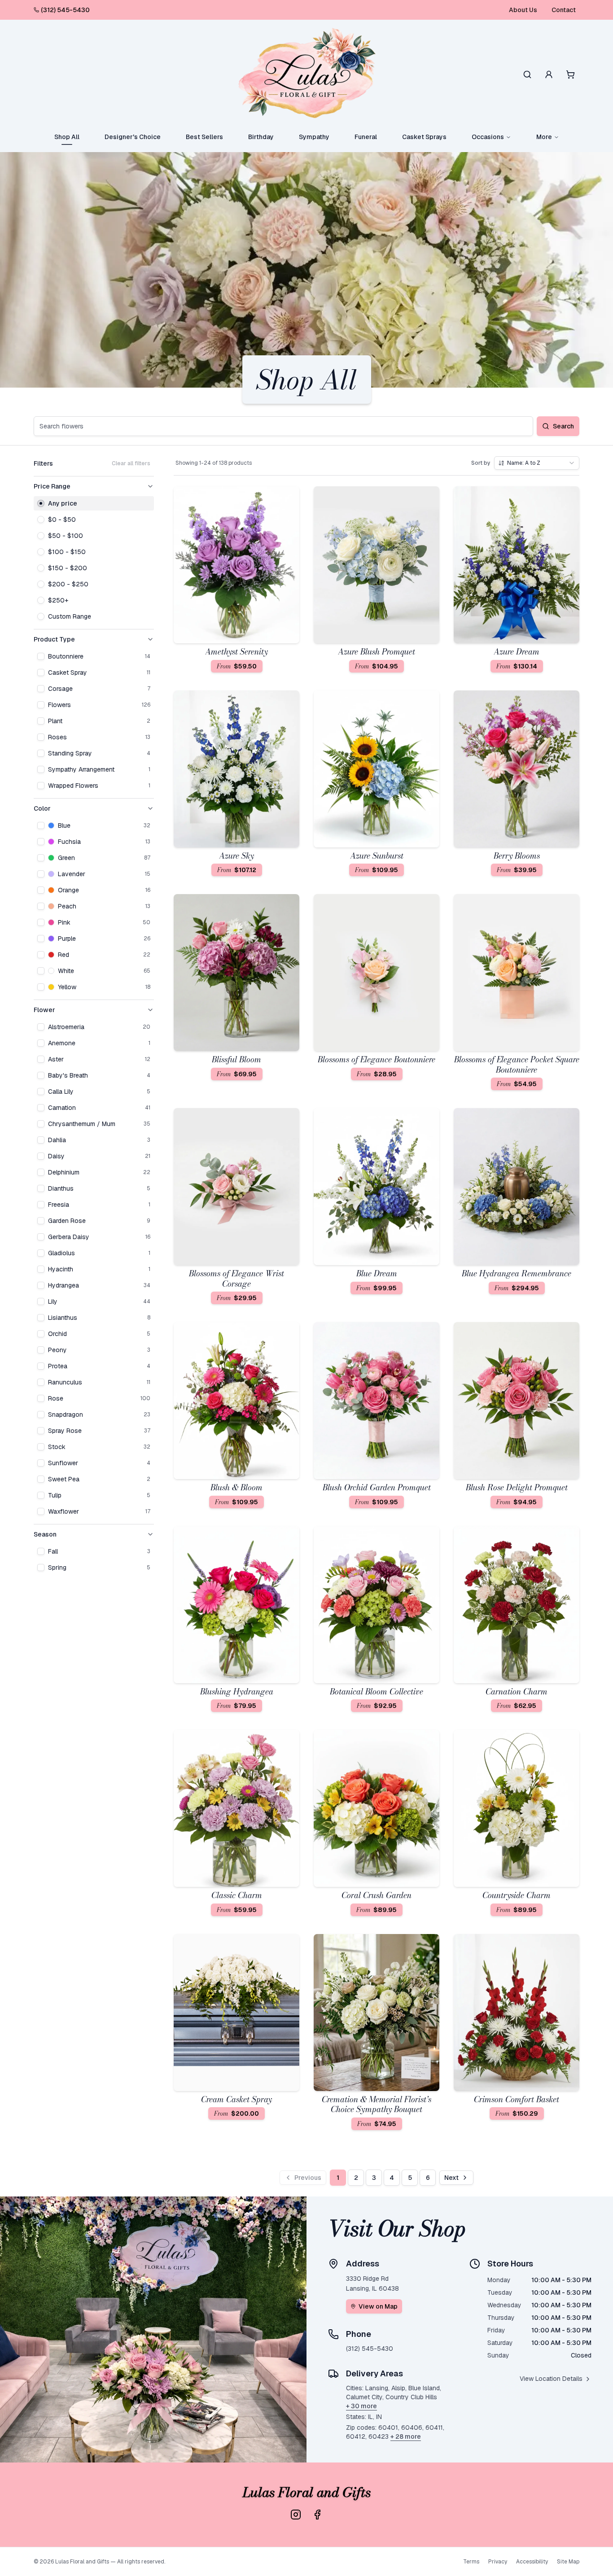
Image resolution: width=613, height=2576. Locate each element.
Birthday (261, 137)
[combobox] (537, 463)
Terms (471, 2562)
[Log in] (549, 74)
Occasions (488, 137)
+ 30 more (361, 2406)
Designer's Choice (133, 137)
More (544, 137)
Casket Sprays (424, 137)
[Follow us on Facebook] (317, 2515)
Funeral (366, 137)
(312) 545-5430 (65, 10)
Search (563, 426)
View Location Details (551, 2379)
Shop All (67, 137)
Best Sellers (204, 137)
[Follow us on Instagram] (296, 2515)
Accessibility (532, 2562)
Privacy (498, 2562)
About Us (523, 10)
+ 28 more (406, 2436)
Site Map (568, 2562)
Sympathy (314, 137)
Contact (564, 10)
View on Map (378, 2306)
